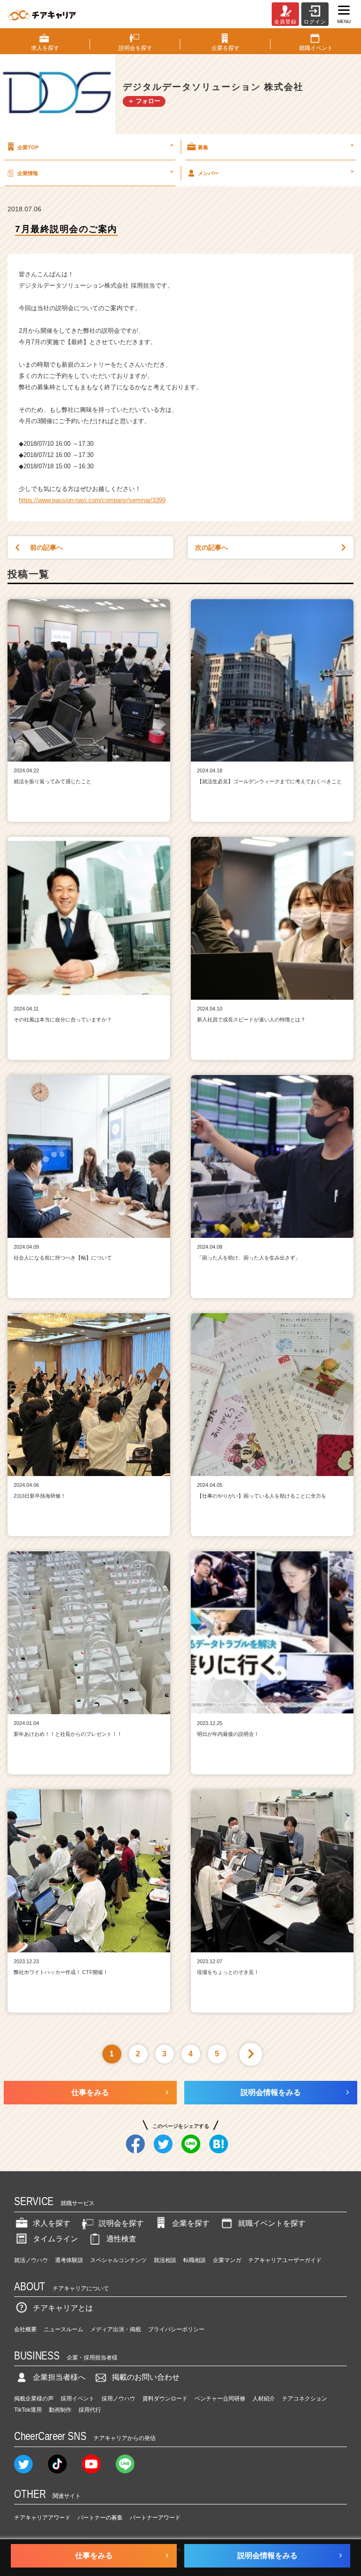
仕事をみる (90, 2092)
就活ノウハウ (31, 2260)
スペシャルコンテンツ (118, 2260)
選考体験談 (69, 2260)
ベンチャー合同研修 (220, 2399)
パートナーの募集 (100, 2518)
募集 (276, 146)
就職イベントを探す (272, 2223)
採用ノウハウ (118, 2399)
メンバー (276, 172)
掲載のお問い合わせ (146, 2377)
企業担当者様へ (59, 2377)
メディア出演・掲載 (116, 2329)
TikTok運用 (28, 2410)
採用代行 (90, 2410)
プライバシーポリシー (176, 2329)
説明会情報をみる (271, 2092)
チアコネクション (305, 2399)
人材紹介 (264, 2399)
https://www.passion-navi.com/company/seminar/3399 (92, 500)
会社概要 (25, 2329)
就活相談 (165, 2260)
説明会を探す (121, 2223)
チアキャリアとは (63, 2308)
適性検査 (121, 2239)
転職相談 (195, 2260)
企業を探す (191, 2223)
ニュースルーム (63, 2329)
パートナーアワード (155, 2518)
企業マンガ (227, 2260)
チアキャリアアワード (42, 2518)
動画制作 (60, 2410)
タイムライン (55, 2239)
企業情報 (95, 172)
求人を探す (52, 2223)
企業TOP (95, 146)
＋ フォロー (144, 101)
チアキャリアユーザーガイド (285, 2260)
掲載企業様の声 (34, 2399)
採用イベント (78, 2399)
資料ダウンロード (165, 2399)
